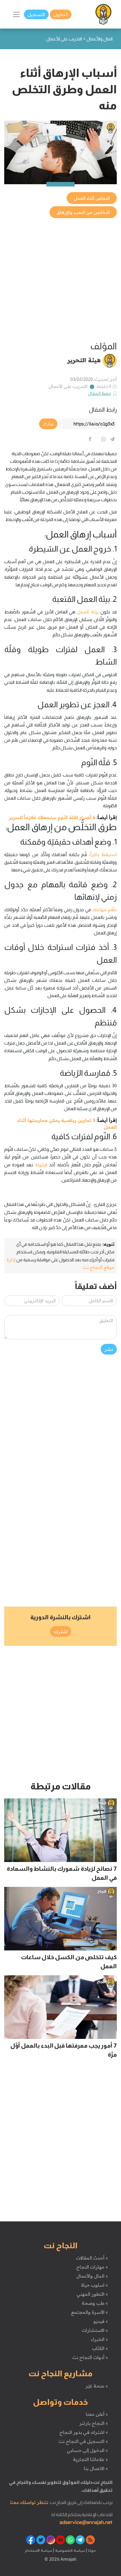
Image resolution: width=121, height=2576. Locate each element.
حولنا (91, 2550)
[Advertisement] (60, 280)
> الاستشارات (95, 2330)
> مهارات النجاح (92, 2267)
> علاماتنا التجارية (90, 2459)
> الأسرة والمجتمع (89, 2312)
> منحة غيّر (97, 2386)
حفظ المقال (100, 393)
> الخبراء (99, 2339)
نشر (109, 1349)
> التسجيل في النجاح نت (83, 2441)
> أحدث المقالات (92, 2258)
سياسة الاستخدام (39, 2550)
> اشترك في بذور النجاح (84, 2432)
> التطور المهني (92, 2294)
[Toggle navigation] (16, 14)
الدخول (61, 14)
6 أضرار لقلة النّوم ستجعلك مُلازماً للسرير (52, 817)
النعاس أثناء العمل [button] (92, 198)
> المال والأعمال (92, 2276)
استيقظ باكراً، (103, 854)
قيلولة (40, 1165)
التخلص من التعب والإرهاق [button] (83, 212)
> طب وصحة (95, 2303)
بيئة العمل (88, 612)
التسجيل (36, 14)
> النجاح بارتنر (94, 2423)
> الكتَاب (100, 2348)
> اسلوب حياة (94, 2285)
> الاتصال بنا (96, 2468)
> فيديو (101, 2321)
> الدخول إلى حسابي (87, 2450)
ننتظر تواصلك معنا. (29, 2502)
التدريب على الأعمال (68, 386)
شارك (48, 424)
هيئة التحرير (84, 360)
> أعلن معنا (97, 2414)
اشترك (61, 1631)
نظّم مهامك (104, 910)
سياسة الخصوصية (69, 2550)
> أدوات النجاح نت (90, 2357)
